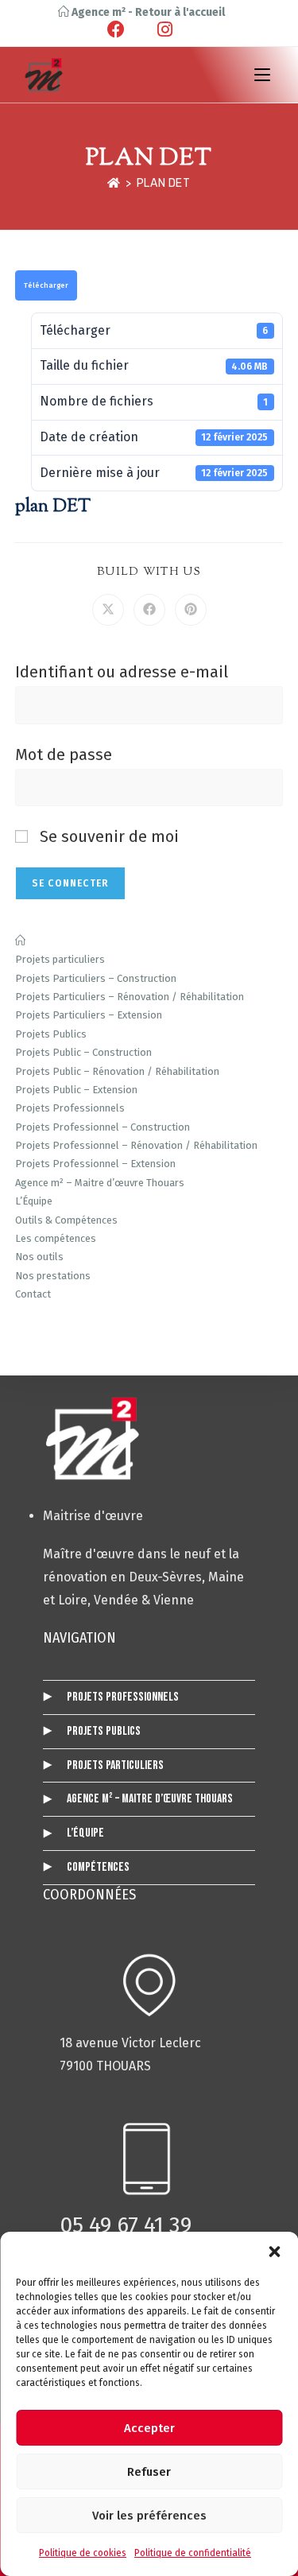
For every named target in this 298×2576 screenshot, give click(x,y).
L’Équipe (34, 1201)
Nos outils (39, 1257)
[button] (274, 2252)
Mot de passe (64, 755)
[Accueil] (114, 183)
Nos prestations (53, 1276)
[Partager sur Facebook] (149, 610)
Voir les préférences (149, 2516)
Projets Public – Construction (83, 1052)
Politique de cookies (83, 2553)
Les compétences (56, 1238)
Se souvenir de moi (107, 836)
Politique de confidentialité (193, 2553)
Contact (33, 1294)
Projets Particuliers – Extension (89, 1015)
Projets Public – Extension (76, 1090)
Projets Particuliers (115, 1765)
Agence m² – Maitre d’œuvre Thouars (100, 1183)
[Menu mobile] (262, 74)
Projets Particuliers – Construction (96, 978)
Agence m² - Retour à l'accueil (147, 12)
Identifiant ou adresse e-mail (122, 672)
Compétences (98, 1867)
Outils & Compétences (66, 1220)
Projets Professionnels (70, 1108)
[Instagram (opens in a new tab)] (163, 29)
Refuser (149, 2472)
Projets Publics (51, 1034)
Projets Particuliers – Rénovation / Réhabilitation (130, 997)
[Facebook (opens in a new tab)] (128, 29)
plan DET (164, 183)
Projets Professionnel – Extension (95, 1164)
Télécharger (46, 285)
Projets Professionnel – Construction (103, 1127)
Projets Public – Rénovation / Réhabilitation (117, 1071)
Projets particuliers (60, 959)
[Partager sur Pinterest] (191, 610)
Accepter (149, 2428)
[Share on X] (108, 610)
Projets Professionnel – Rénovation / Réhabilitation (136, 1145)
